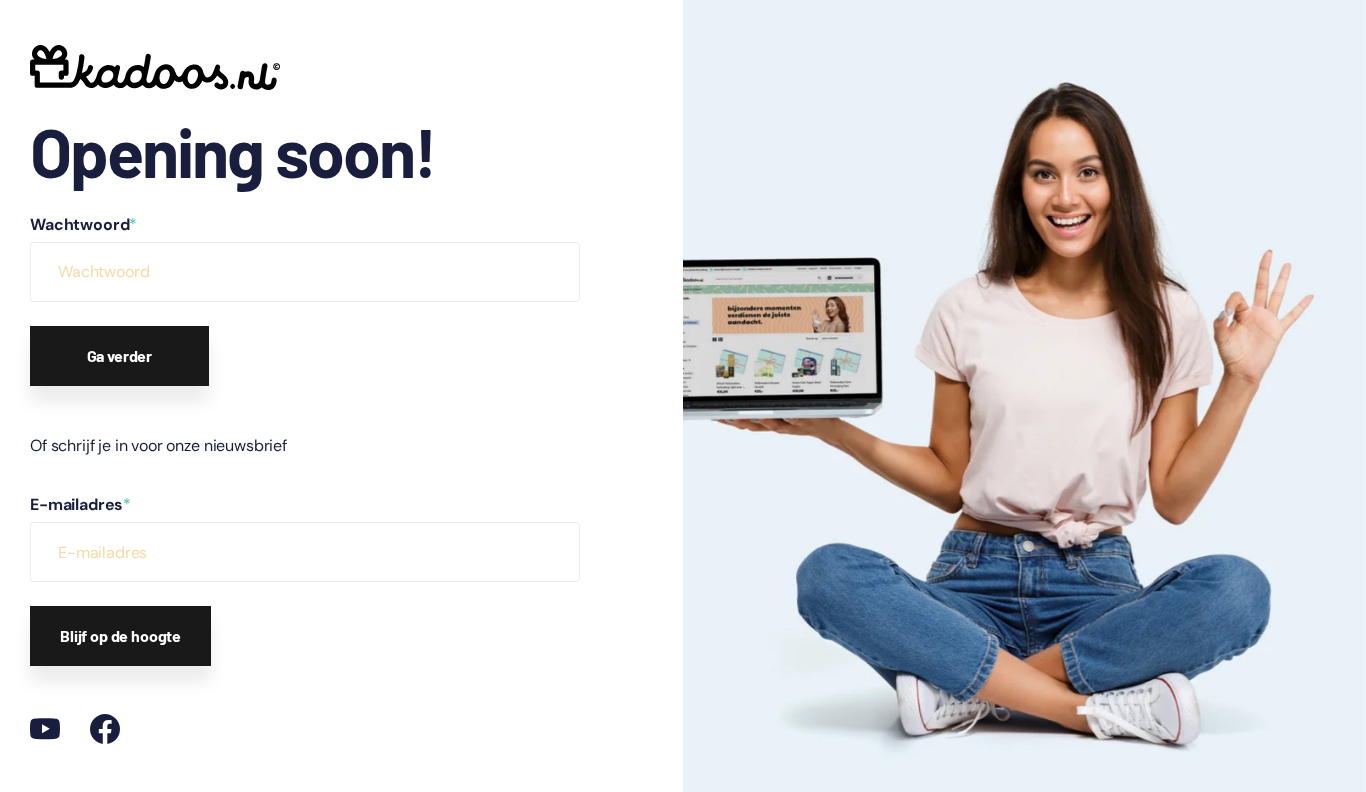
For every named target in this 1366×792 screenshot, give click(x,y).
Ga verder (120, 355)
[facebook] (105, 729)
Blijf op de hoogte (120, 635)
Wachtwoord (83, 224)
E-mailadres (80, 504)
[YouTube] (45, 729)
